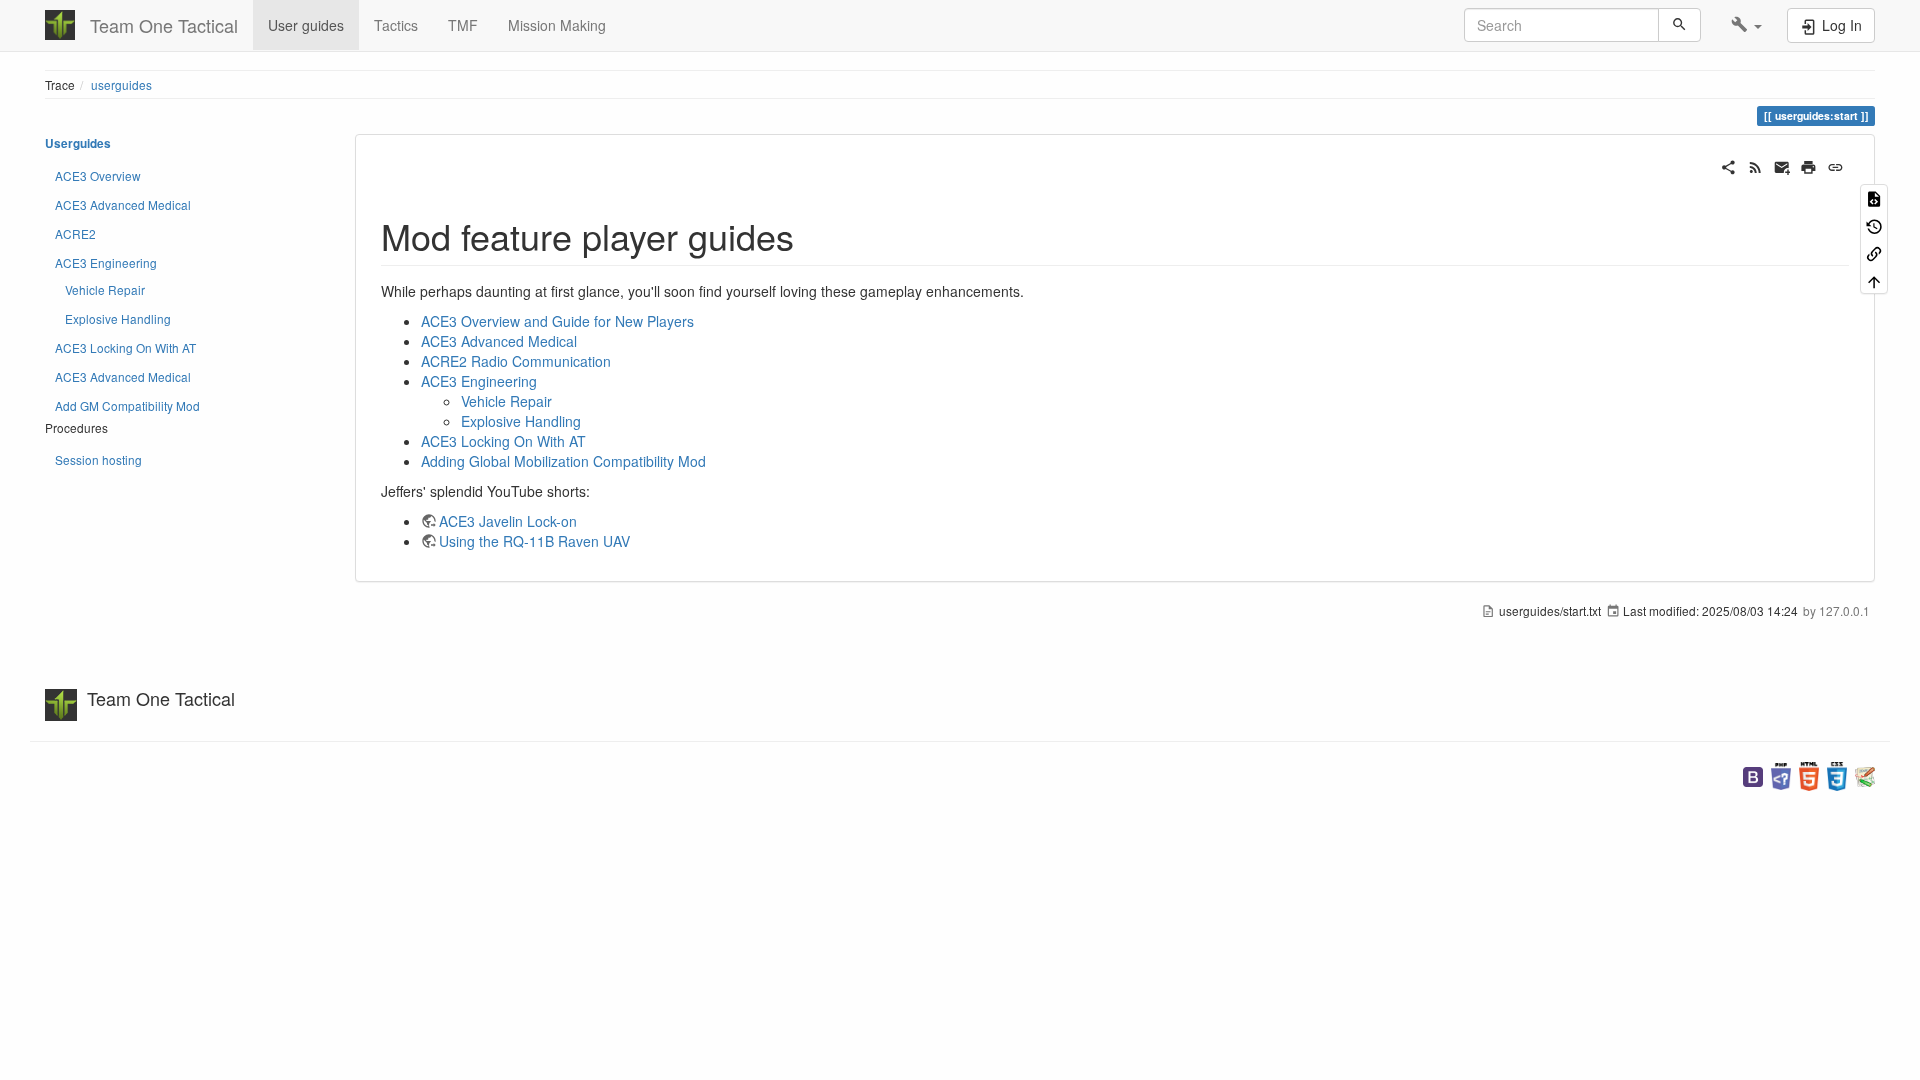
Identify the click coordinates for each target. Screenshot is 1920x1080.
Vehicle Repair (105, 289)
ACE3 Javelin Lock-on (508, 521)
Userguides (78, 143)
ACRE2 (75, 233)
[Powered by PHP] (1781, 774)
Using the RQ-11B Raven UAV (534, 541)
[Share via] (1728, 165)
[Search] (1679, 25)
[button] (1746, 25)
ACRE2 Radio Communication (516, 361)
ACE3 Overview (98, 175)
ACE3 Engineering (106, 262)
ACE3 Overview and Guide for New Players (557, 321)
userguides (121, 84)
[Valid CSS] (1837, 774)
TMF (463, 25)
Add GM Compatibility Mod (127, 405)
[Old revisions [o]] (1874, 224)
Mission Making (557, 25)
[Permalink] (1835, 165)
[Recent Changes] (1755, 165)
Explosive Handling (118, 318)
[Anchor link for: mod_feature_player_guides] (812, 235)
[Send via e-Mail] (1782, 165)
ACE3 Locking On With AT (125, 347)
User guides (306, 25)
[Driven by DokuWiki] (1865, 774)
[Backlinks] (1874, 252)
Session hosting (98, 459)
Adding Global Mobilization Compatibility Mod (563, 461)
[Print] (1808, 165)
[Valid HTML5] (1809, 774)
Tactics (396, 25)
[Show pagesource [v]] (1874, 197)
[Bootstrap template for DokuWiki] (1753, 774)
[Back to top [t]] (1874, 279)
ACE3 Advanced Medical (123, 204)
